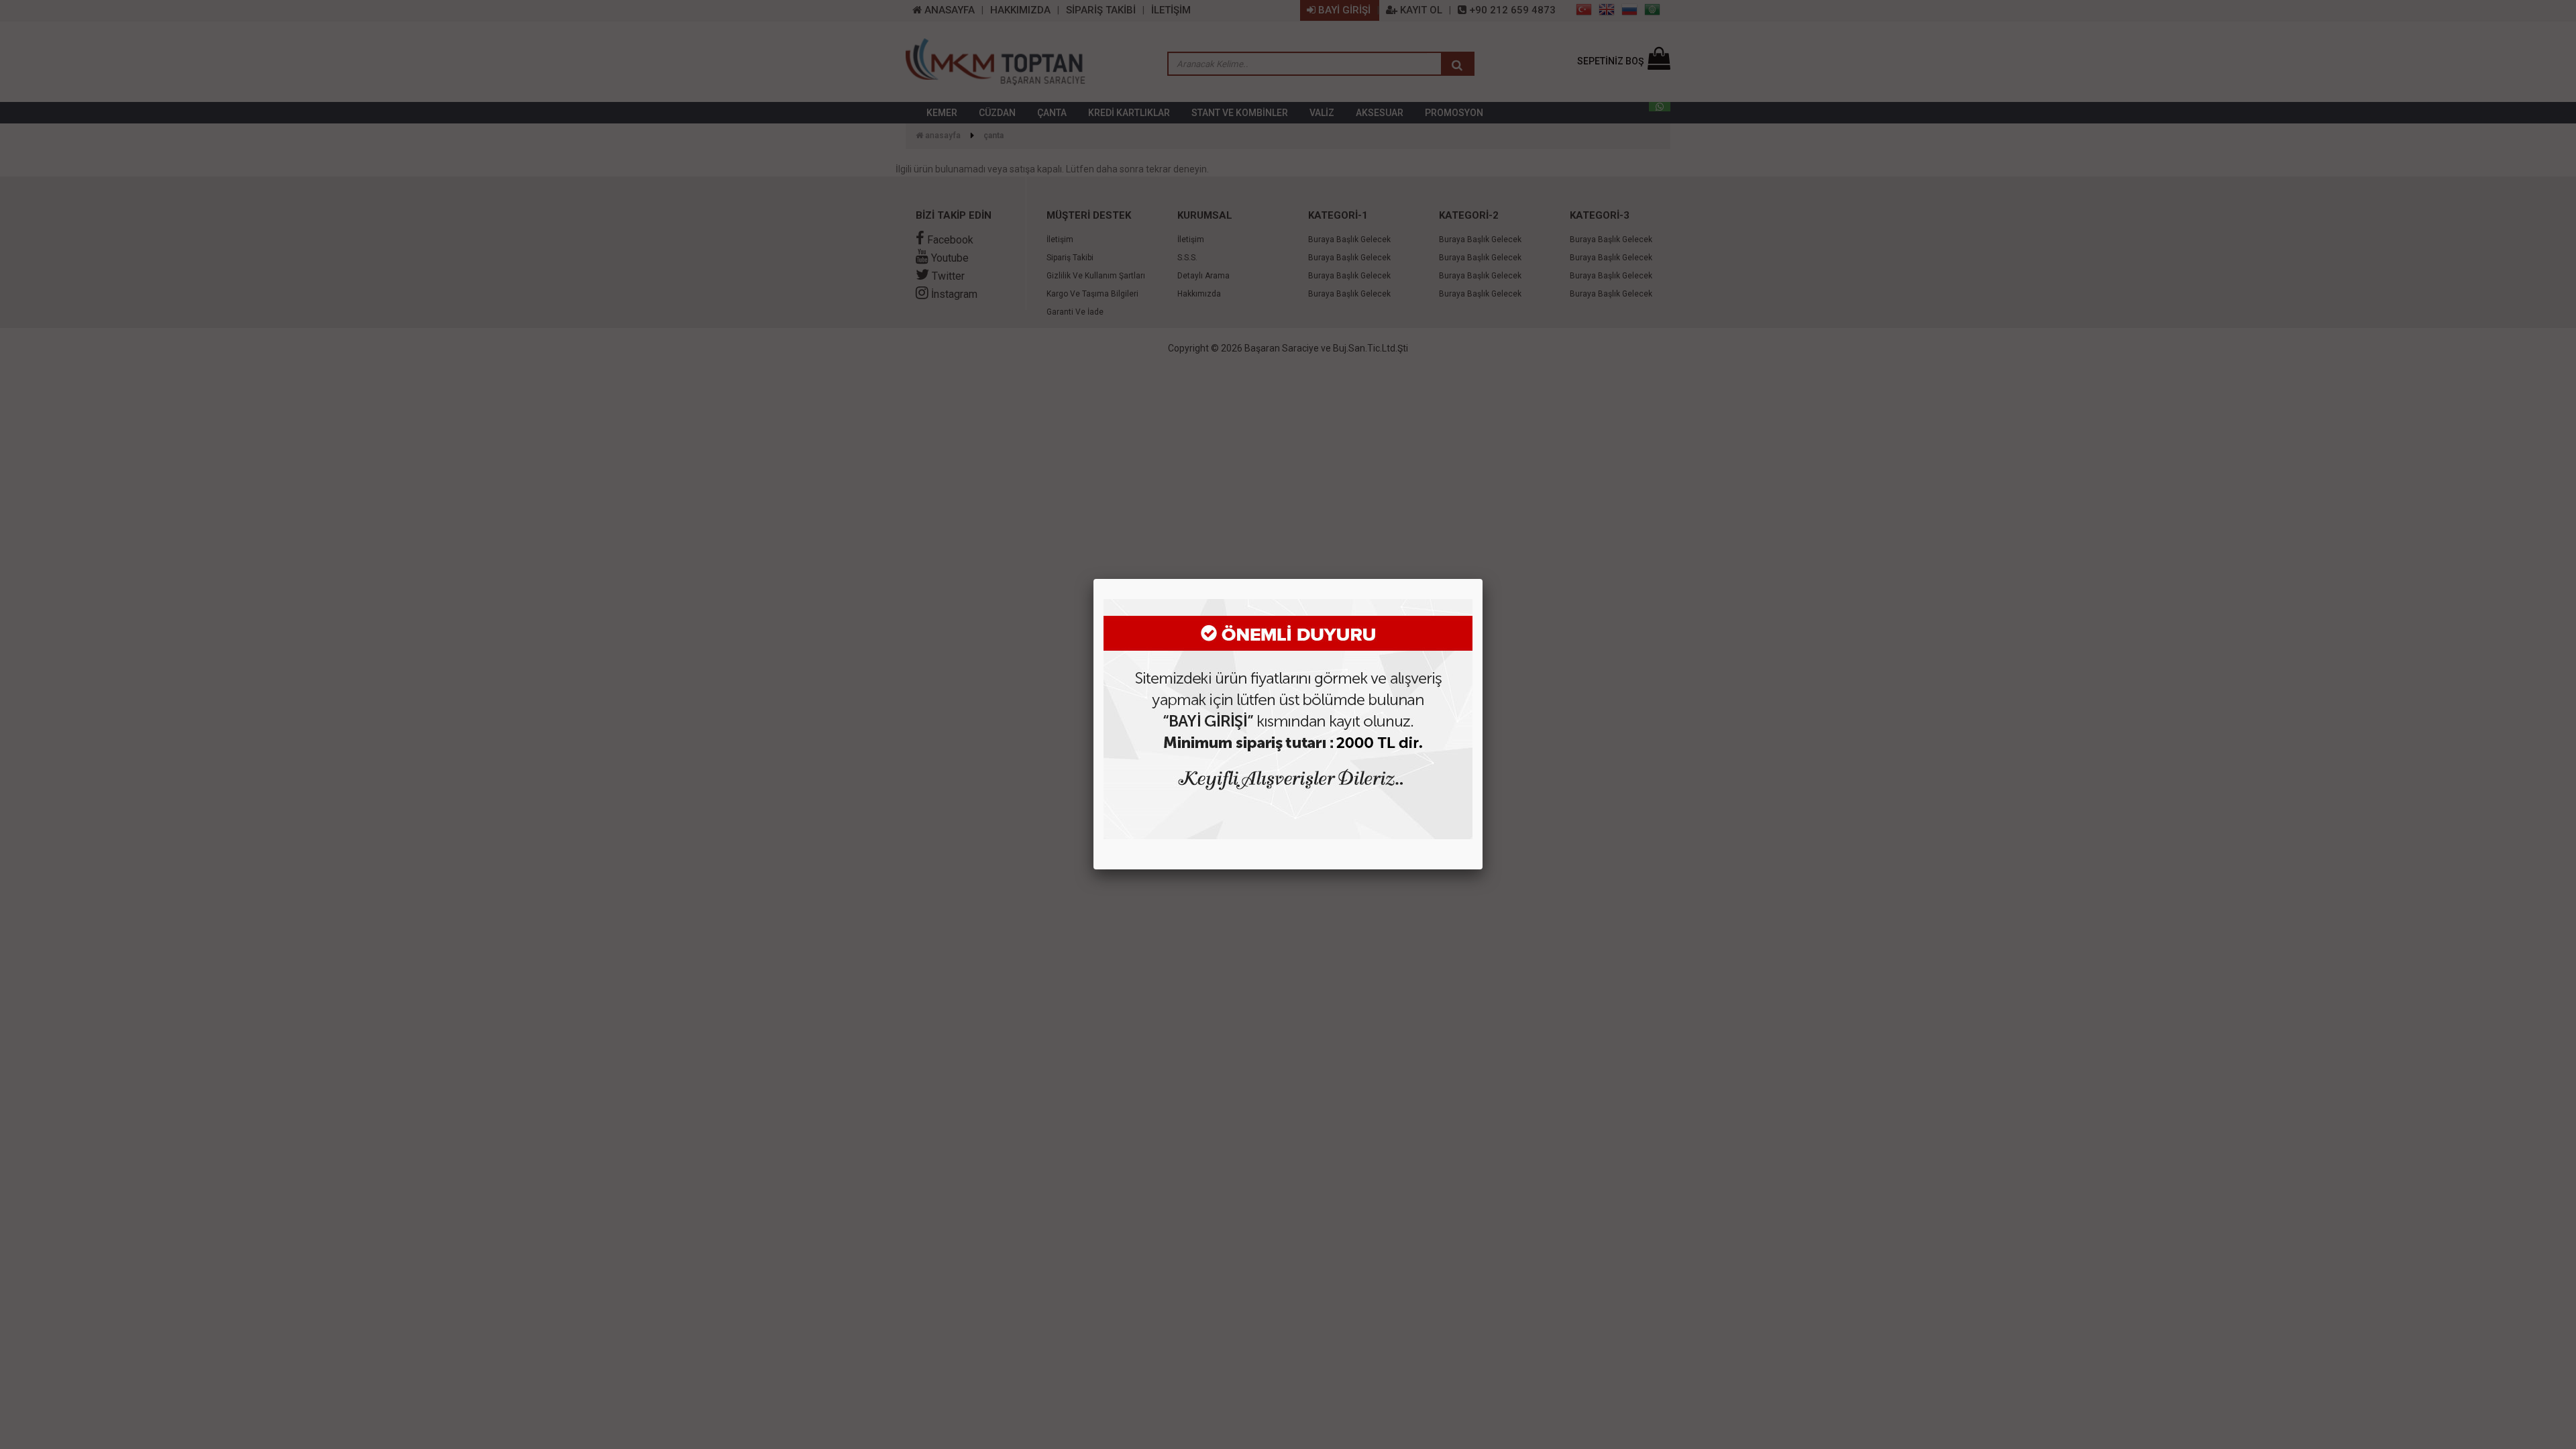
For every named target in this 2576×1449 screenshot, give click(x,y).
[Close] (1483, 579)
